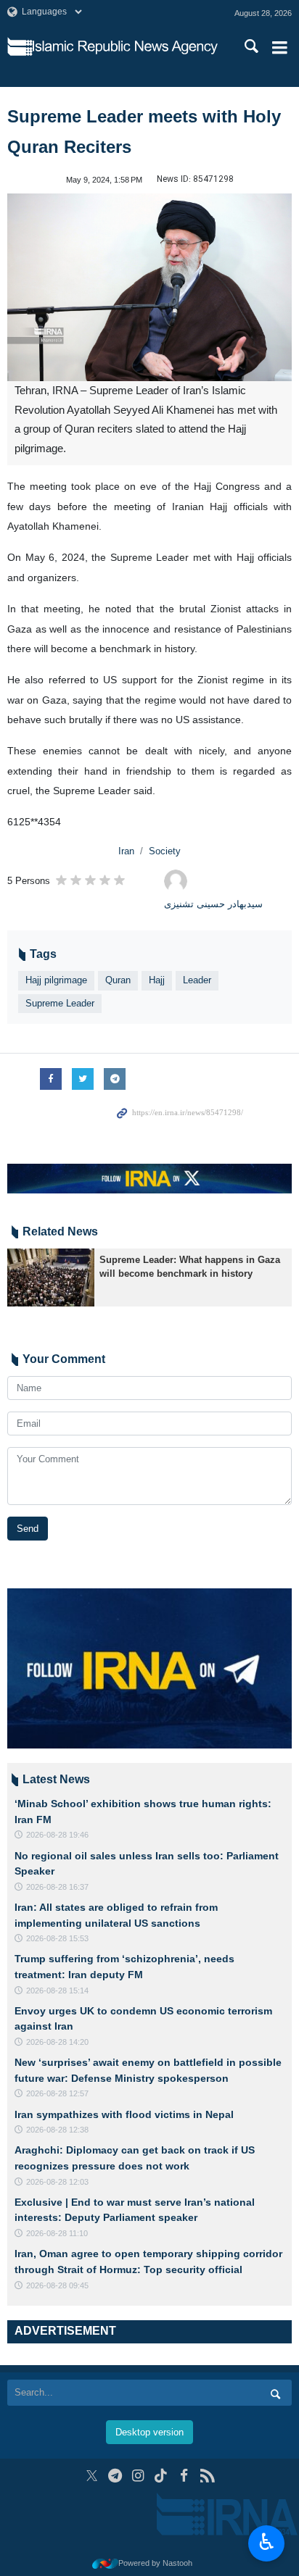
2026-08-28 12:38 (57, 2130)
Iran (126, 851)
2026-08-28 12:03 (57, 2182)
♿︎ (267, 2542)
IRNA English (125, 47)
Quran (118, 980)
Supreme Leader (60, 1003)
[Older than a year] (51, 1277)
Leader (197, 980)
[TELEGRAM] (115, 2476)
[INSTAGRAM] (138, 2476)
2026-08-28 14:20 (57, 2042)
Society (165, 851)
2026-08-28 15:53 (57, 1938)
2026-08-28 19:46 (57, 1835)
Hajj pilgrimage (56, 980)
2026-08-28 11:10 (57, 2233)
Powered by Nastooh (155, 2563)
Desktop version (149, 2432)
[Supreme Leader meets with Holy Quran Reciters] (149, 287)
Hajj (157, 980)
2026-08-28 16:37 (57, 1887)
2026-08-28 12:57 (57, 2093)
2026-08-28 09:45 (57, 2285)
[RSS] (207, 2476)
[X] (92, 2476)
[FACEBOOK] (184, 2476)
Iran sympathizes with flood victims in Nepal (124, 2114)
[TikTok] (161, 2476)
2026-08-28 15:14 (57, 1991)
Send (28, 1529)
